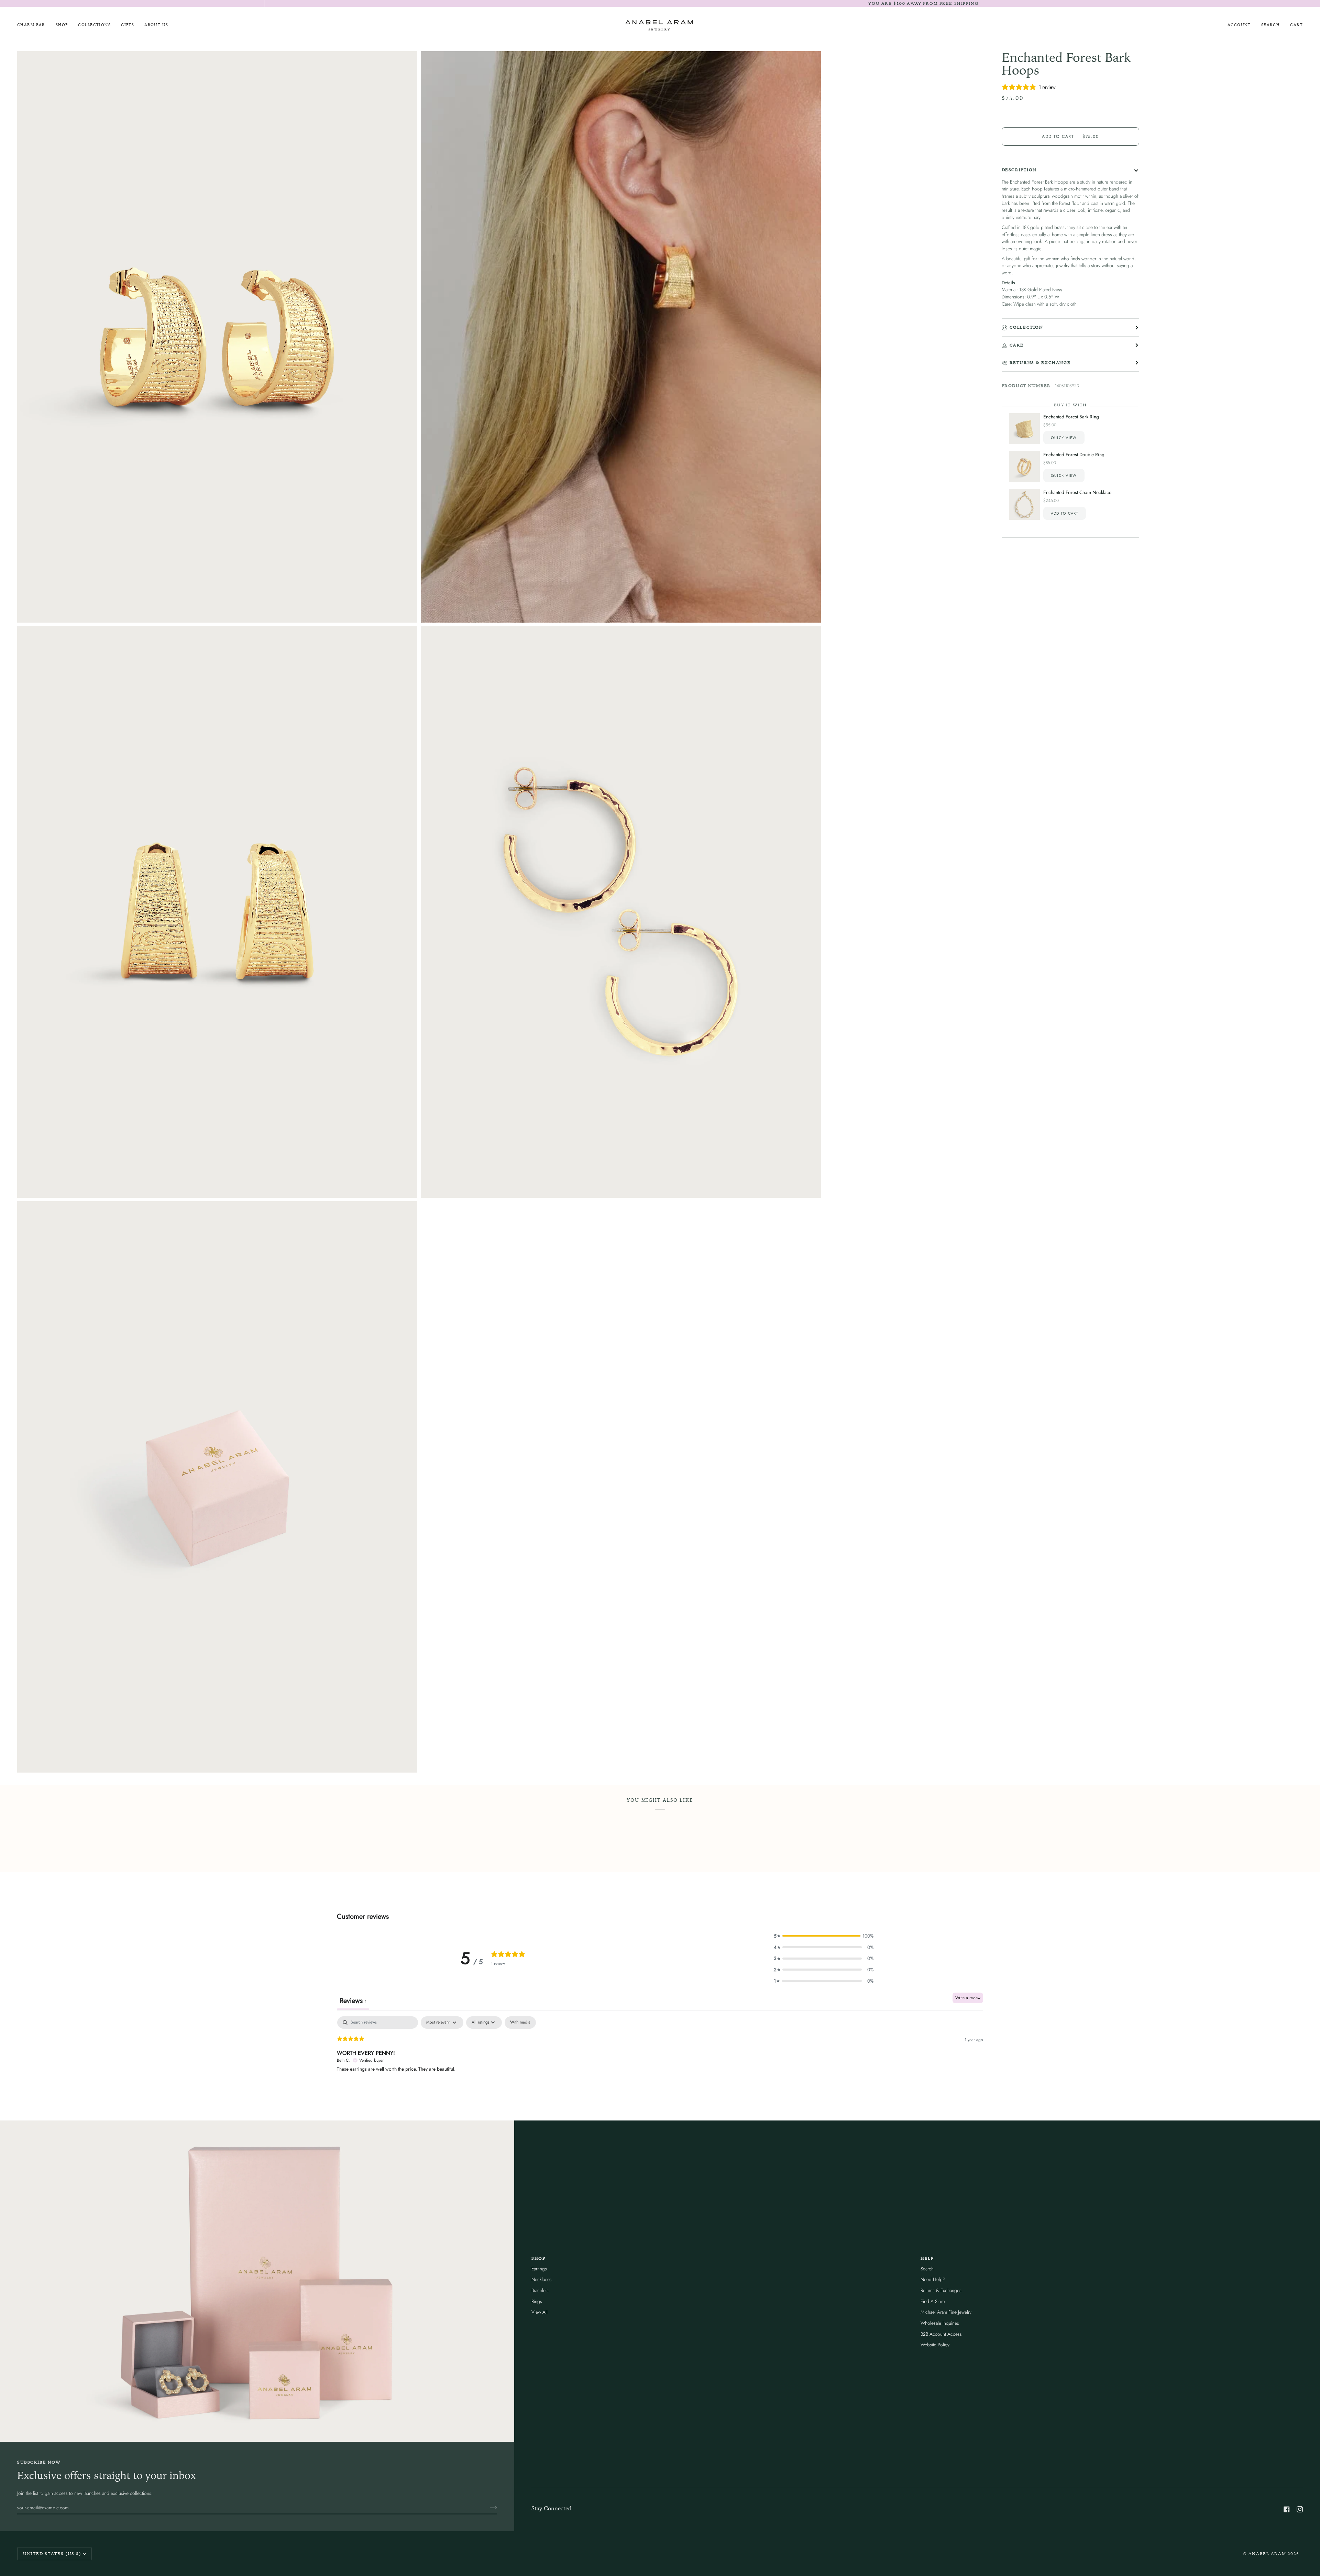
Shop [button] (538, 2258)
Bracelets (540, 2290)
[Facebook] (1287, 2509)
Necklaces (542, 2279)
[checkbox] (520, 2023)
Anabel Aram (1267, 2553)
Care (1017, 345)
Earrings (539, 2269)
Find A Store (933, 2301)
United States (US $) (52, 2553)
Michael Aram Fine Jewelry (946, 2312)
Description (1019, 170)
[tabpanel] (660, 2060)
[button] (62, 25)
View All (540, 2312)
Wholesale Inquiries (940, 2323)
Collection (1026, 327)
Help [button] (927, 2258)
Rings (537, 2301)
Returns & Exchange (1040, 363)
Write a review (968, 1998)
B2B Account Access (941, 2334)
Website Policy (935, 2345)
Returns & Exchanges (941, 2290)
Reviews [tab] (353, 2001)
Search (927, 2269)
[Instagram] (1300, 2509)
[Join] (488, 2508)
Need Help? (933, 2279)
